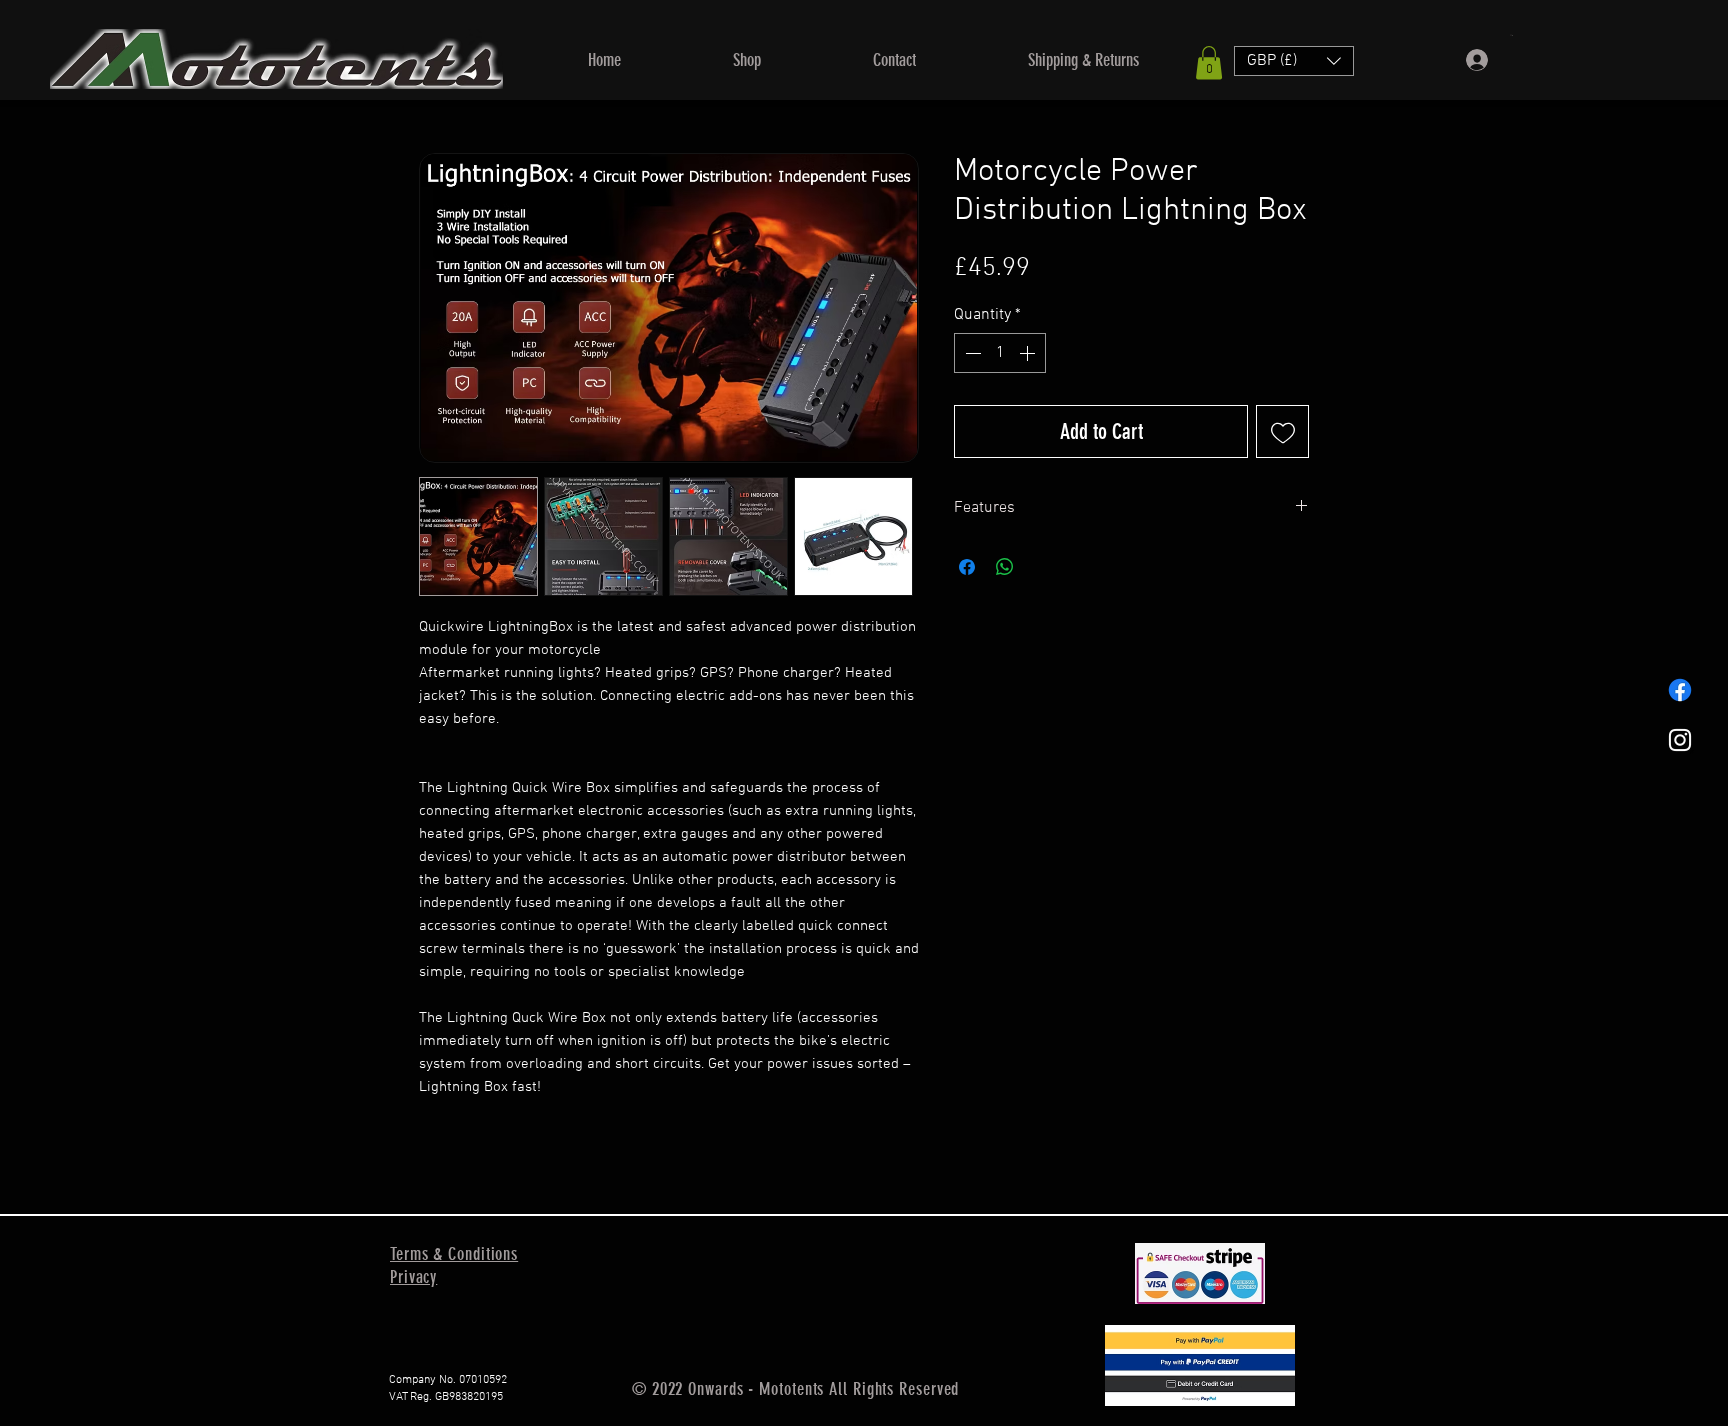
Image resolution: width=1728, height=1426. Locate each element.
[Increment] (1029, 353)
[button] (747, 60)
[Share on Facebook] (967, 567)
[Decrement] (971, 353)
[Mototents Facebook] (1680, 690)
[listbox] (1294, 61)
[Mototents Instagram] (1680, 740)
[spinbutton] (1000, 353)
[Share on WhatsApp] (1005, 567)
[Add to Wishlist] (1282, 431)
